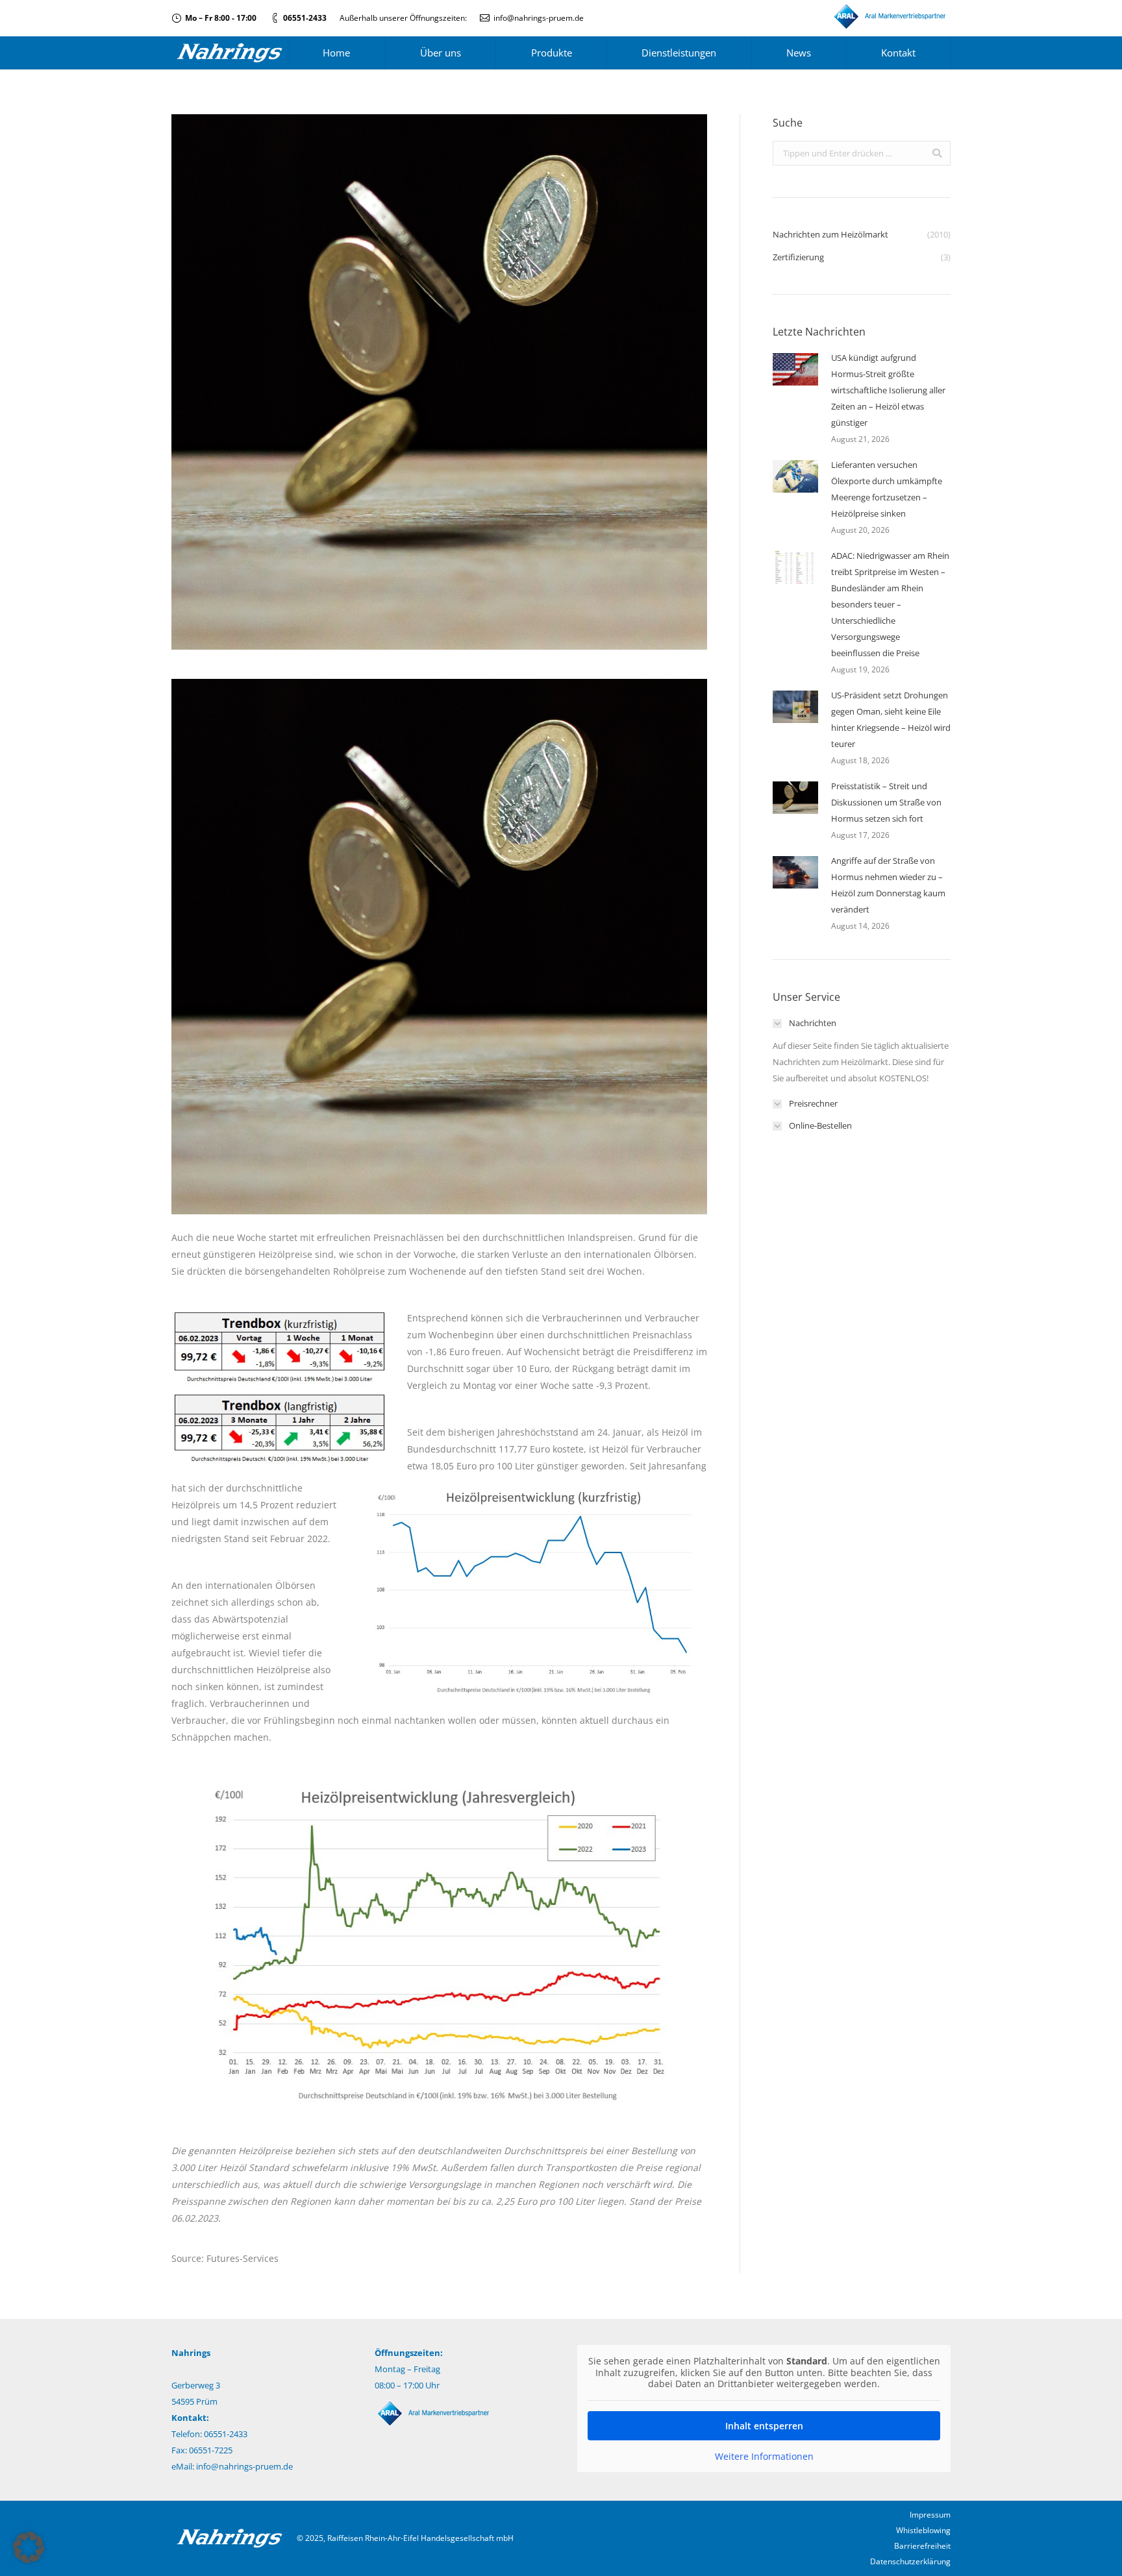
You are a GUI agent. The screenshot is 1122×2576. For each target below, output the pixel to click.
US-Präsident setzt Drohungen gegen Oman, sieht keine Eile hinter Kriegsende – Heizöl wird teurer (891, 719)
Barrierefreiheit (922, 2546)
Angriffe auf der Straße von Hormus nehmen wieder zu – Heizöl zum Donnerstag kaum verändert (888, 885)
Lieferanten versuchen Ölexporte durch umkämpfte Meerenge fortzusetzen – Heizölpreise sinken (887, 489)
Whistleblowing (923, 2530)
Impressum (930, 2515)
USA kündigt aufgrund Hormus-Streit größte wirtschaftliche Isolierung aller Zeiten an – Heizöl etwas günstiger (888, 390)
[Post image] (795, 369)
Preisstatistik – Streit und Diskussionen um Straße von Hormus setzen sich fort (886, 802)
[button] (29, 2547)
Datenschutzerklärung (910, 2561)
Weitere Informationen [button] (764, 2457)
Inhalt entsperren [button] (764, 2426)
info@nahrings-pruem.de (539, 18)
